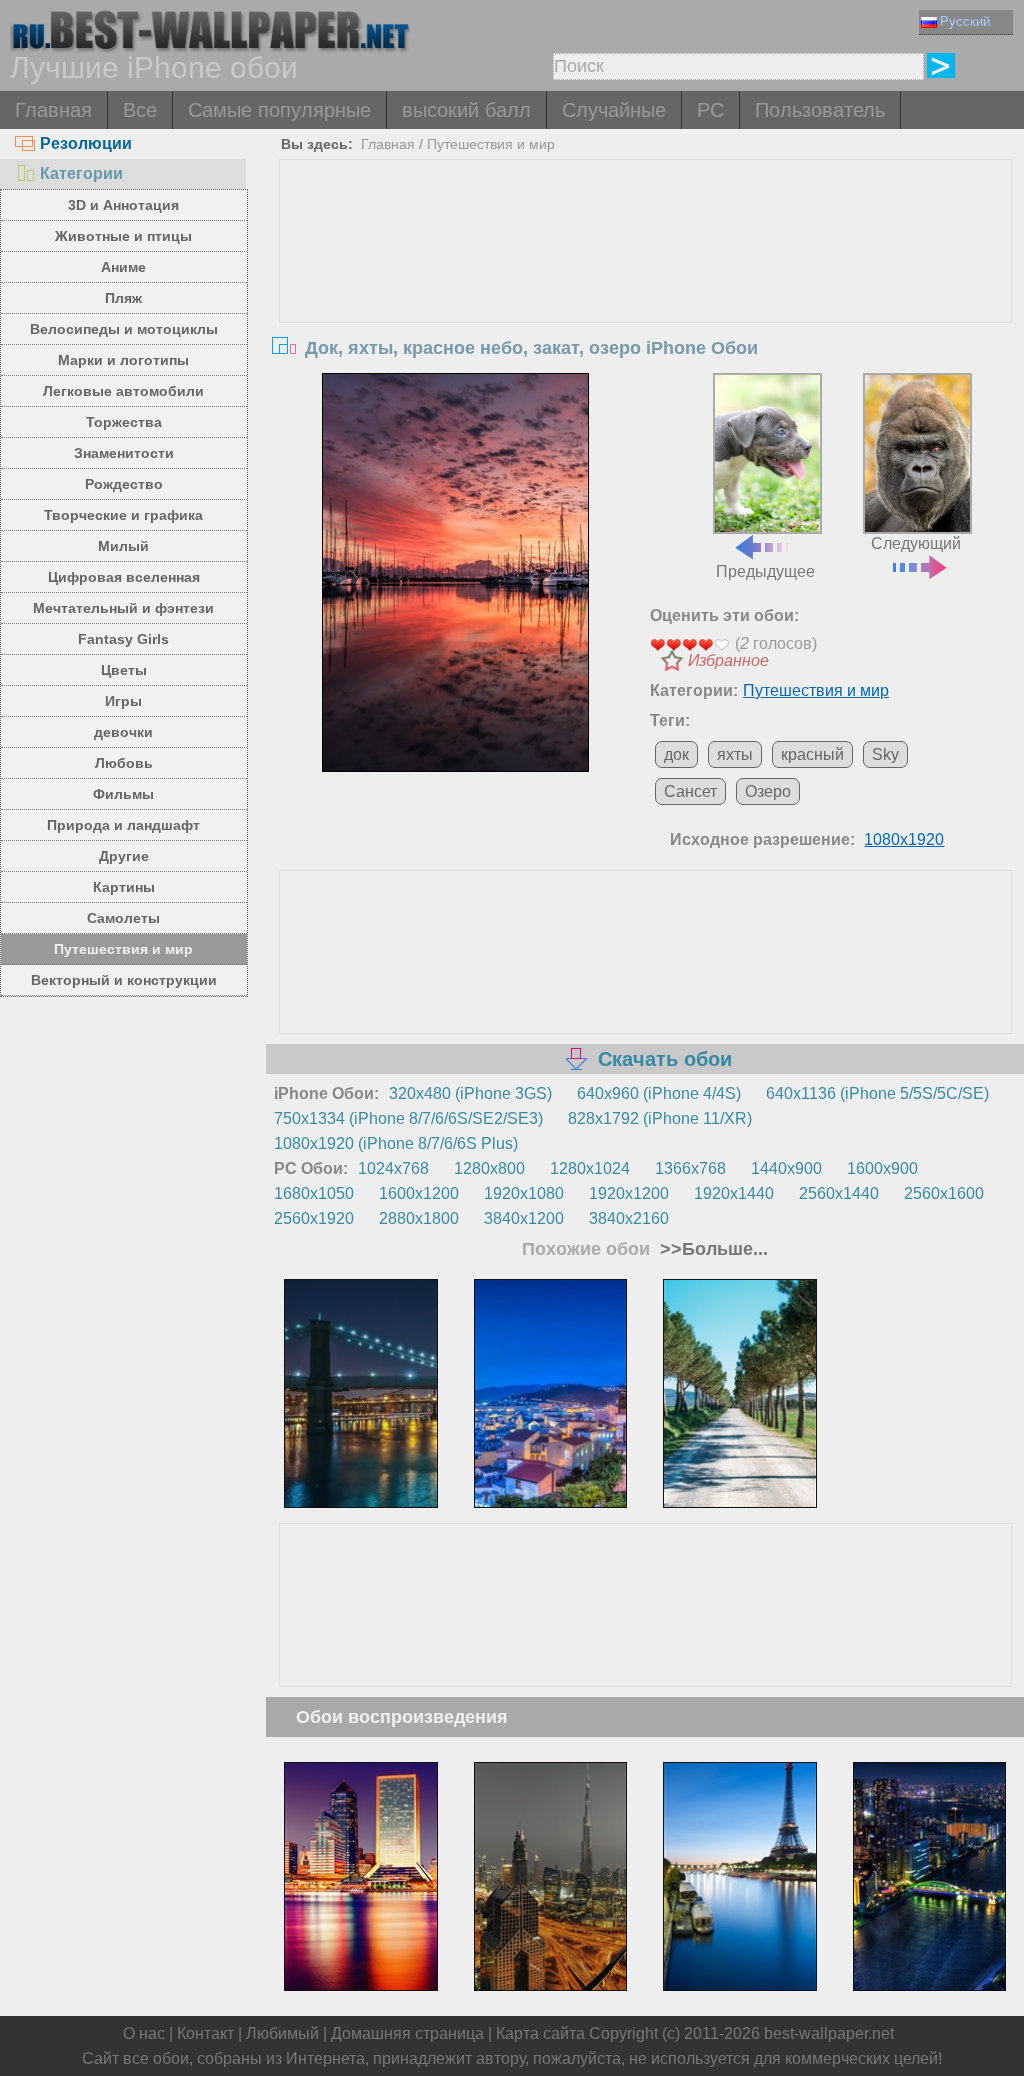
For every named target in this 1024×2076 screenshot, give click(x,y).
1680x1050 (314, 1193)
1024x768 (393, 1168)
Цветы (124, 670)
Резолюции (86, 143)
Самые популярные (279, 110)
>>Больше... (711, 1249)
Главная (53, 110)
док (676, 754)
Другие (124, 856)
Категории (81, 173)
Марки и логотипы (123, 360)
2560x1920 (314, 1218)
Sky (885, 754)
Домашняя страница (407, 2033)
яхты (735, 754)
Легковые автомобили (123, 391)
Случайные (614, 110)
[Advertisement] (645, 310)
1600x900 (882, 1168)
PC (710, 110)
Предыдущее (765, 571)
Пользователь (820, 110)
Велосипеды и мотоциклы (124, 329)
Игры (123, 701)
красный (812, 754)
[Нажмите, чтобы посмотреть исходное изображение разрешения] (455, 573)
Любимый (282, 2033)
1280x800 (489, 1168)
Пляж (123, 298)
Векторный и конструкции (124, 980)
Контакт (205, 2033)
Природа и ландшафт (123, 825)
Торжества (124, 422)
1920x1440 (734, 1193)
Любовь (124, 763)
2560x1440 (839, 1193)
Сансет (690, 791)
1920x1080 (524, 1193)
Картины (124, 887)
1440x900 (786, 1168)
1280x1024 (590, 1168)
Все (140, 110)
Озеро (768, 791)
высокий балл (466, 110)
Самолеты (123, 918)
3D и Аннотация (123, 205)
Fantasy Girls (123, 639)
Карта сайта (540, 2033)
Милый (123, 546)
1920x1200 (629, 1193)
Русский (965, 21)
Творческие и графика (123, 515)
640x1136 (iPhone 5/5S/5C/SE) (877, 1093)
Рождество (124, 484)
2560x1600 (944, 1193)
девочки (123, 732)
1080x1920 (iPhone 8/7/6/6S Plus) (396, 1143)
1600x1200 (419, 1193)
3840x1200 (524, 1218)
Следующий (916, 543)
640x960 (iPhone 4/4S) (659, 1093)
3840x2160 (629, 1218)
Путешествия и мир (123, 949)
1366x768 (690, 1168)
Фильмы (123, 794)
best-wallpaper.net (829, 2033)
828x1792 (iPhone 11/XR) (660, 1118)
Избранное (728, 660)
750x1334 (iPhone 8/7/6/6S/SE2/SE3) (408, 1118)
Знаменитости (124, 453)
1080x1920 (904, 839)
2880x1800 (419, 1218)
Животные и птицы (123, 236)
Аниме (123, 267)
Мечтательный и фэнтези (123, 608)
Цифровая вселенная (124, 577)
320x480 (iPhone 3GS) (470, 1093)
